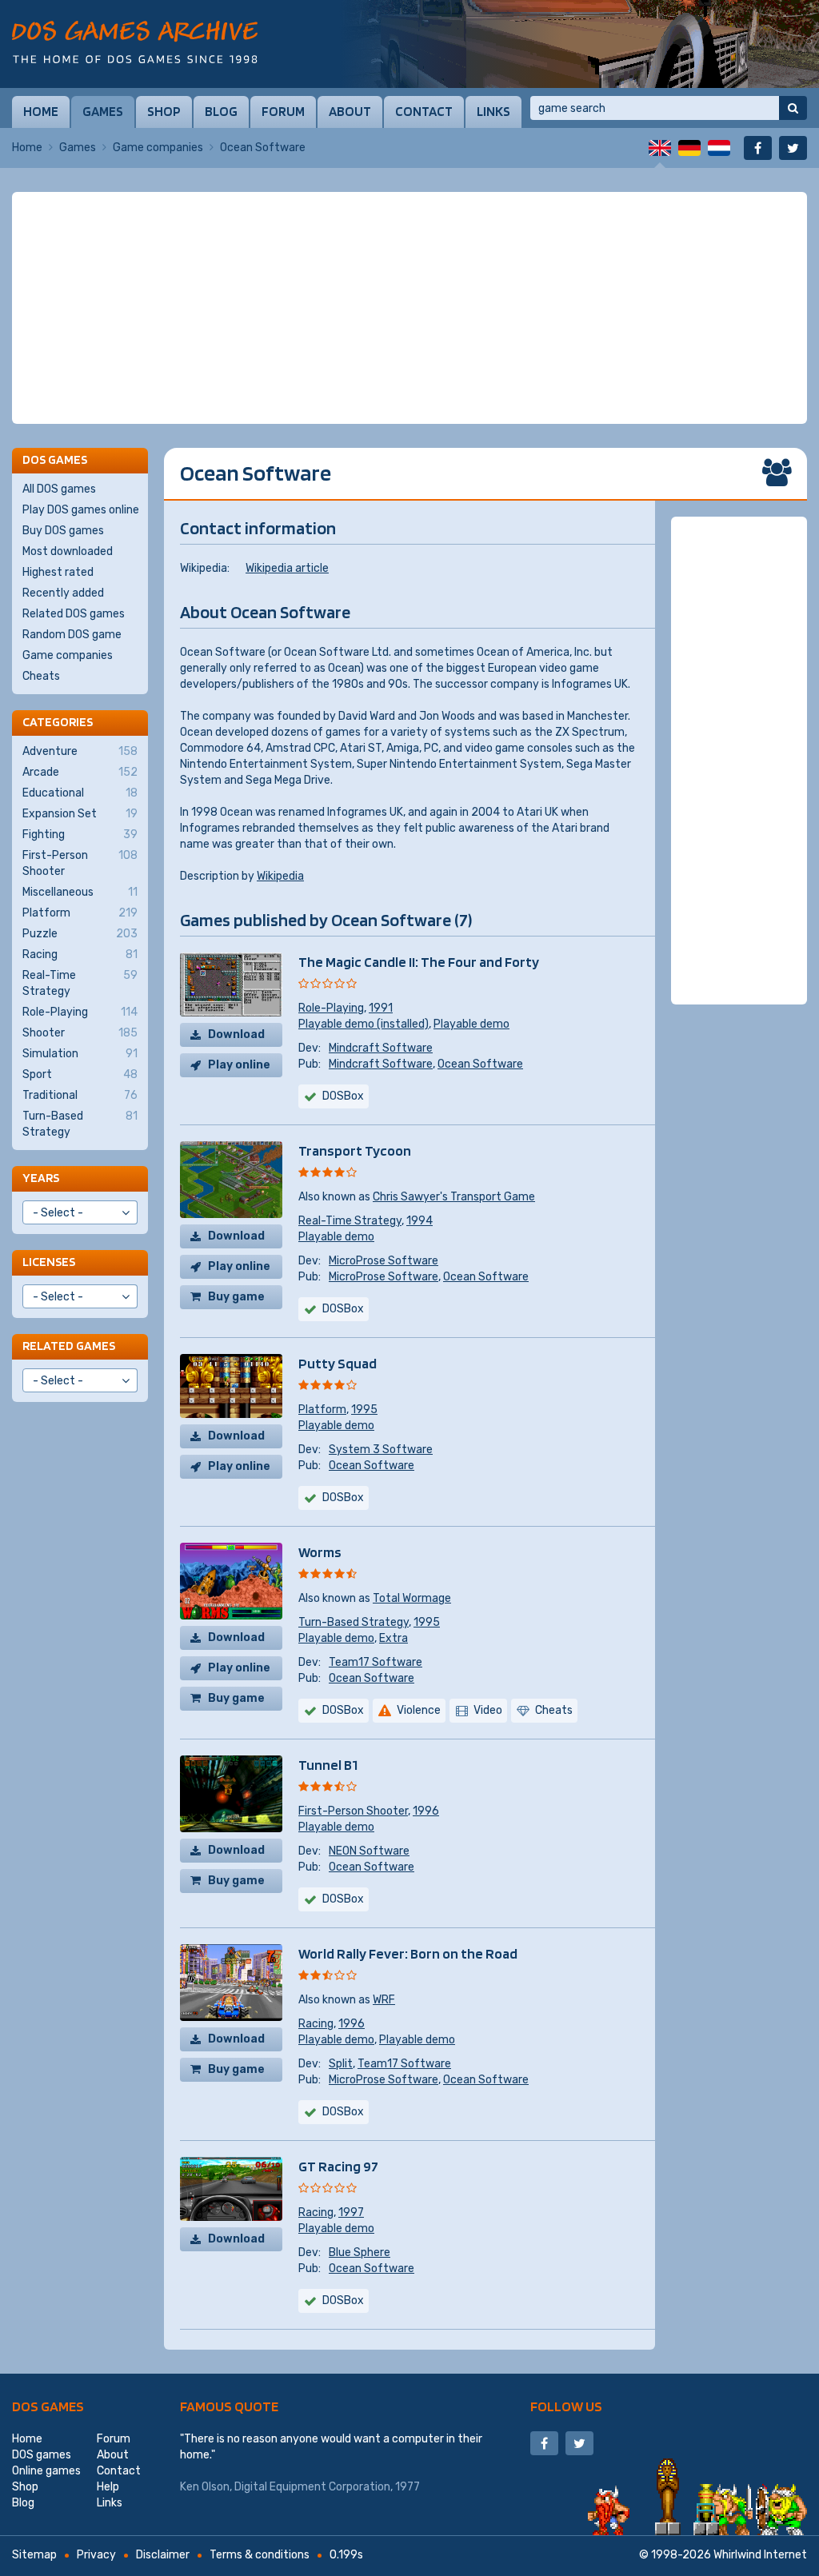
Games (103, 111)
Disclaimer (163, 2555)
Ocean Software (480, 1064)
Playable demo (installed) (364, 1024)
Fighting (80, 835)
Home (41, 111)
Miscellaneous (80, 892)
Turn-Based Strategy (354, 1622)
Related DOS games (74, 614)
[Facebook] (758, 148)
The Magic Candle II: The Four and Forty (419, 962)
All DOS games (59, 489)
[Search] (793, 108)
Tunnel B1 (328, 1765)
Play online (239, 1065)
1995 (364, 1410)
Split (341, 2064)
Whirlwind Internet (760, 2555)
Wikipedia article (287, 568)
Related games (69, 1346)
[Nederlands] (719, 148)
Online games (46, 2471)
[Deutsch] (689, 148)
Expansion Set (80, 814)
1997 (351, 2213)
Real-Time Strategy (350, 1221)
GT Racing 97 (338, 2166)
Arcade (80, 772)
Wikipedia (280, 876)
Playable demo (471, 1024)
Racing (316, 2024)
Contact (424, 111)
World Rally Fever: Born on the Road (408, 1953)
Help (108, 2487)
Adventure (80, 751)
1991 (381, 1008)
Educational (80, 793)
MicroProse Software (384, 1261)
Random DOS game (72, 635)
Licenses (49, 1262)
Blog (221, 111)
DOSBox (343, 1096)
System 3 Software (381, 1450)
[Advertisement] (409, 308)
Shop (164, 111)
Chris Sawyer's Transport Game (454, 1197)
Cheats (41, 676)
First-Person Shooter (353, 1811)
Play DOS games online (81, 510)
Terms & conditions (260, 2555)
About (350, 111)
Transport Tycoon (355, 1150)
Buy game (236, 1297)
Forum (283, 111)
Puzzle (80, 934)
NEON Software (369, 1851)
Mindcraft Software (381, 1048)
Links (493, 111)
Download (236, 1034)
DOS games (48, 2406)
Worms (320, 1552)
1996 (426, 1811)
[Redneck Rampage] (579, 44)
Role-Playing (331, 1008)
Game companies (158, 148)
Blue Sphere (360, 2253)
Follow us (566, 2406)
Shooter (80, 1033)
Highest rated (58, 572)
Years (41, 1178)
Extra (394, 1638)
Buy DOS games (63, 531)
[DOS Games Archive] (135, 42)
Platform (322, 1410)
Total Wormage (412, 1598)
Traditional (80, 1095)
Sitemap (34, 2555)
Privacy (96, 2555)
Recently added (63, 593)
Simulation (80, 1054)
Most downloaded (68, 551)
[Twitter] (793, 148)
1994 (419, 1221)
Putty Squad (338, 1363)
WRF (384, 2000)
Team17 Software (376, 1662)
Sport (80, 1074)
